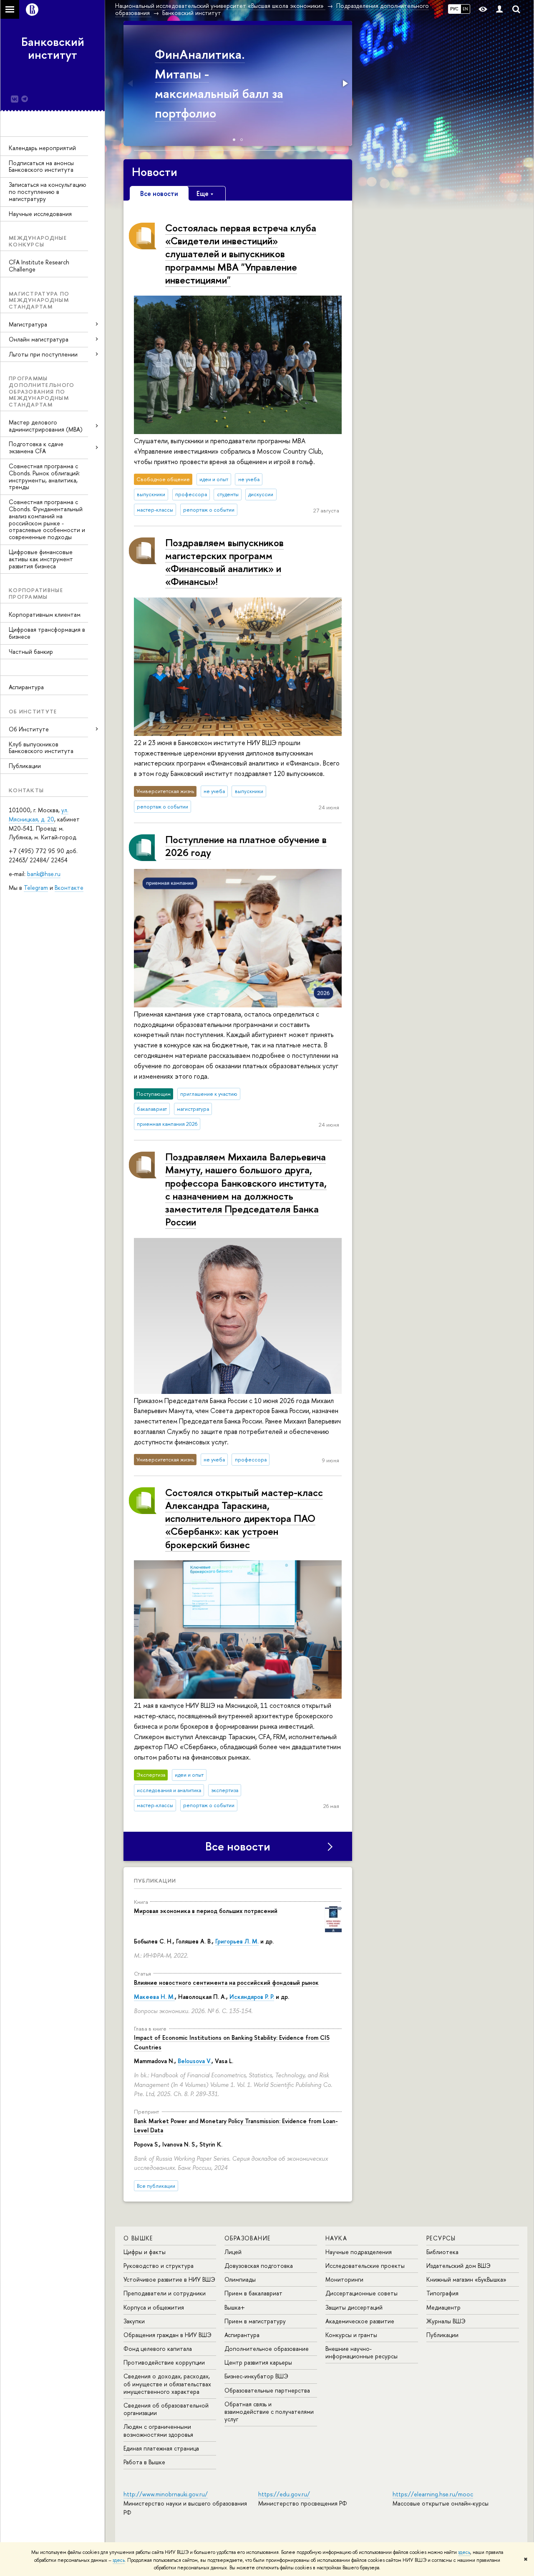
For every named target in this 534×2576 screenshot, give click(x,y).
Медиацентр (443, 2307)
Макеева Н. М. (154, 1997)
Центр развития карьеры (258, 2362)
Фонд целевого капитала (158, 2349)
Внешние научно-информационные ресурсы (361, 2352)
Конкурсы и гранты (351, 2335)
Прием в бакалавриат (253, 2293)
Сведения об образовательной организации (166, 2409)
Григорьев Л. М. (237, 1941)
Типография (442, 2293)
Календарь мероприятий (42, 148)
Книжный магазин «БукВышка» (466, 2279)
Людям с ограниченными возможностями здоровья (158, 2430)
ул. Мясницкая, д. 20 (39, 815)
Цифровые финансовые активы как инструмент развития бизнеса (41, 559)
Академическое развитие (360, 2321)
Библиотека (442, 2252)
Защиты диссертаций (354, 2307)
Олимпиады (240, 2279)
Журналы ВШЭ (446, 2321)
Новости (155, 172)
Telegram (36, 888)
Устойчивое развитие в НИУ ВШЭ (169, 2279)
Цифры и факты (145, 2252)
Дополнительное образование (267, 2349)
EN (465, 9)
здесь (464, 2552)
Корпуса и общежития (154, 2307)
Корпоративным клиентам (45, 614)
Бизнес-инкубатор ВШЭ (256, 2376)
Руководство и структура (159, 2266)
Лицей (233, 2252)
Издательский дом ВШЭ (458, 2266)
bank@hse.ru (44, 874)
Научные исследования (40, 214)
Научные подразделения (359, 2252)
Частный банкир (31, 652)
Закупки (134, 2321)
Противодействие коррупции (164, 2362)
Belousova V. (195, 2061)
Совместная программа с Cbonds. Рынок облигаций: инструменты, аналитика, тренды (44, 476)
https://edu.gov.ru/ (284, 2494)
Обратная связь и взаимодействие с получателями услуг (269, 2412)
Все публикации (156, 2186)
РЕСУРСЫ (441, 2238)
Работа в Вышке (144, 2462)
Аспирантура (26, 687)
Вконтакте (69, 888)
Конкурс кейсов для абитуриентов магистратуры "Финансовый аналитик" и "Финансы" (222, 93)
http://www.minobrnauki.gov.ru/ (166, 2494)
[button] (131, 83)
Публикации (25, 766)
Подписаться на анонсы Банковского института (41, 166)
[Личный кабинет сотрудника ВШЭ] (499, 9)
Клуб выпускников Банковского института (41, 748)
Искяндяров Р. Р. (252, 1997)
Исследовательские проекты (365, 2266)
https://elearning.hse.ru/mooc (433, 2494)
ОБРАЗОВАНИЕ (247, 2238)
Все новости (238, 1846)
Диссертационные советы (361, 2293)
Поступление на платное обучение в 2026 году (246, 846)
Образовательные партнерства (267, 2390)
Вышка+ (235, 2307)
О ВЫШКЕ (138, 2238)
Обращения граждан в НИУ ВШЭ (168, 2335)
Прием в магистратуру (255, 2321)
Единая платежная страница (161, 2448)
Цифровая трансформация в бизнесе (47, 633)
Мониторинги (344, 2279)
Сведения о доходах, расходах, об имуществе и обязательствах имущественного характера (167, 2384)
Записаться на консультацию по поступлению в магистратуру (48, 192)
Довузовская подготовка (259, 2266)
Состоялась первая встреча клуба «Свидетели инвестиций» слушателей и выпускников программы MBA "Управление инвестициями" (241, 254)
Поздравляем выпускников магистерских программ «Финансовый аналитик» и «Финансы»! (224, 562)
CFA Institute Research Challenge (39, 266)
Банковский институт (53, 48)
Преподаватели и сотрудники (165, 2293)
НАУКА (336, 2238)
